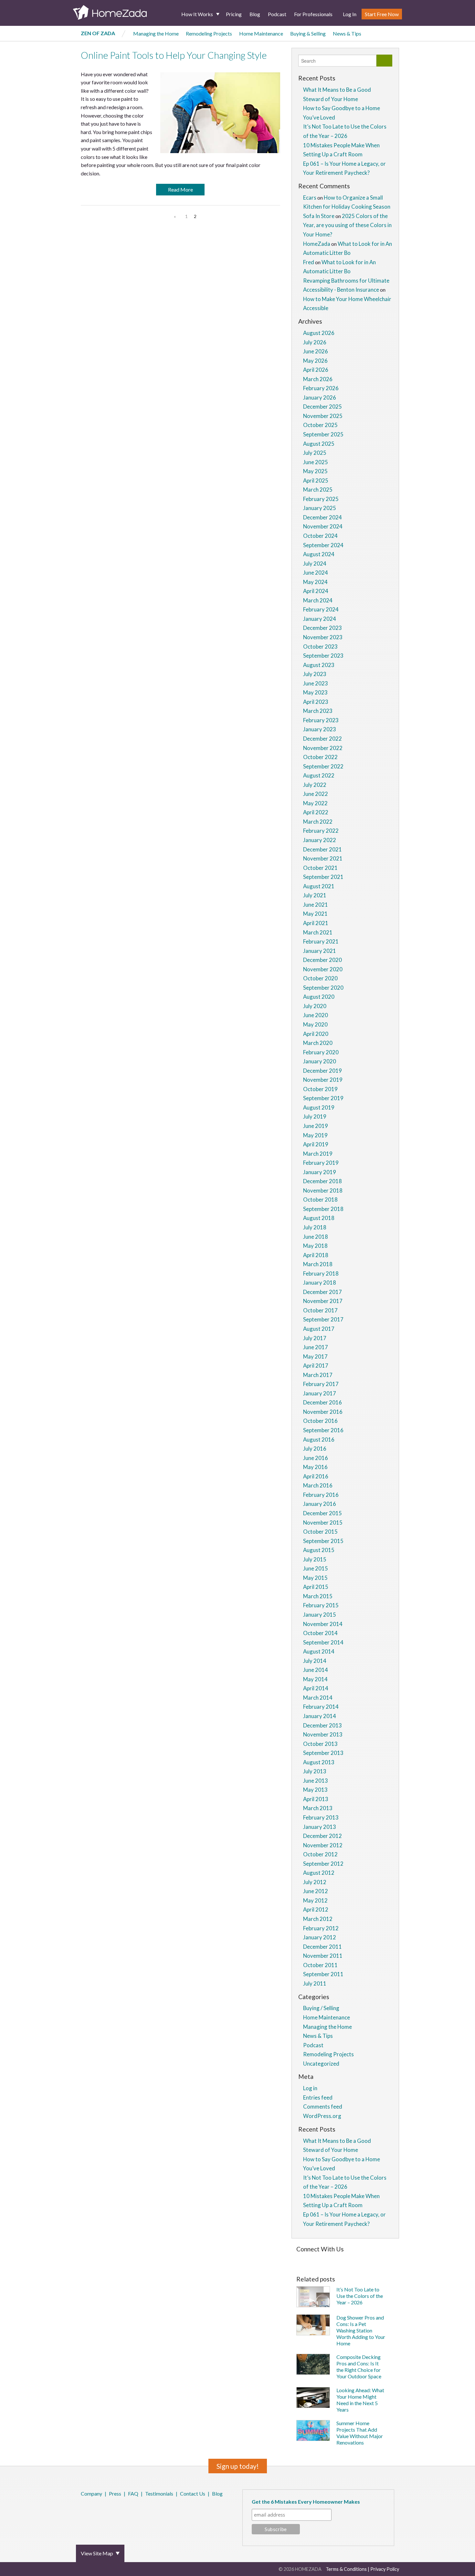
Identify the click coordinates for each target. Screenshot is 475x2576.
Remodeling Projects (209, 33)
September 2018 (323, 1209)
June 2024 (316, 573)
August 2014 (319, 1651)
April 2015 (316, 1587)
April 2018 (316, 1255)
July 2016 (315, 1449)
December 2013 (322, 1725)
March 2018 (318, 1264)
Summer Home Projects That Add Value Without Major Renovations (360, 2433)
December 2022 (322, 739)
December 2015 (322, 1513)
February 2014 (321, 1707)
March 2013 (318, 1808)
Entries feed (318, 2097)
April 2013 (316, 1799)
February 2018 (321, 1273)
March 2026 (318, 379)
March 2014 (318, 1698)
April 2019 (316, 1144)
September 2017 (323, 1319)
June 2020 (316, 1015)
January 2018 (320, 1283)
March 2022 (318, 822)
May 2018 (315, 1246)
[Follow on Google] (372, 2259)
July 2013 (315, 1771)
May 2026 (315, 361)
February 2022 (321, 831)
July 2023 (315, 674)
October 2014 (320, 1633)
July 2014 (315, 1661)
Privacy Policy (385, 2569)
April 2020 (316, 1034)
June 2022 (316, 794)
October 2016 (320, 1421)
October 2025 (320, 425)
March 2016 (318, 1485)
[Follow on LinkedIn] (362, 2259)
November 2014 (323, 1624)
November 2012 (323, 1845)
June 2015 (316, 1568)
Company (91, 2493)
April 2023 (316, 702)
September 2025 (323, 434)
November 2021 (323, 858)
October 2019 (320, 1089)
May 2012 (315, 1900)
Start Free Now (382, 14)
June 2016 (316, 1458)
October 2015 (320, 1532)
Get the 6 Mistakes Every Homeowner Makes (306, 2502)
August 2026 (319, 333)
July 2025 (315, 453)
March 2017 (318, 1375)
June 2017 (316, 1347)
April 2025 (316, 480)
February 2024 (321, 609)
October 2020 (320, 978)
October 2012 (320, 1854)
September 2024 (323, 545)
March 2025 (318, 490)
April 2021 (316, 923)
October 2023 (320, 647)
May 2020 (315, 1024)
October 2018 (320, 1199)
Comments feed (323, 2107)
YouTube (117, 2511)
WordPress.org (322, 2116)
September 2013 (323, 1753)
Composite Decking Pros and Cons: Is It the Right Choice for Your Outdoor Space (359, 2367)
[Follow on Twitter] (306, 2259)
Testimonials (159, 2493)
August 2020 (319, 997)
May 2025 (315, 471)
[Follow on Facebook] (298, 2259)
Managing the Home (156, 33)
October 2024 (320, 536)
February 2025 (321, 499)
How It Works (197, 14)
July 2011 (315, 1983)
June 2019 (316, 1126)
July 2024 (315, 563)
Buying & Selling (308, 33)
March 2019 (318, 1154)
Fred (309, 262)
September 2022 (323, 766)
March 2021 (318, 932)
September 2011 (323, 1974)
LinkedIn (108, 2511)
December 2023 (322, 628)
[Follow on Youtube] (382, 2259)
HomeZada (317, 244)
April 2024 (316, 591)
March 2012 (318, 1919)
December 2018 (322, 1181)
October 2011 (320, 1965)
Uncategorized (321, 2064)
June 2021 (316, 905)
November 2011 (323, 1956)
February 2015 (321, 1605)
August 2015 (319, 1550)
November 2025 (323, 416)
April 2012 (316, 1909)
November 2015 (323, 1523)
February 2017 (321, 1384)
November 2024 (323, 526)
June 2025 (316, 462)
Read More (180, 189)
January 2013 (320, 1827)
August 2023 (319, 665)
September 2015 (323, 1541)
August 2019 (319, 1107)
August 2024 (319, 554)
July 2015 (315, 1559)
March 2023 (318, 711)
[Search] (384, 61)
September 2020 (323, 988)
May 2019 (315, 1135)
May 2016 (315, 1467)
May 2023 (315, 692)
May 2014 (315, 1679)
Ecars (310, 198)
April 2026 (316, 370)
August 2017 (319, 1329)
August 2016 (319, 1439)
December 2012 (322, 1836)
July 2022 (315, 785)
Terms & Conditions (346, 2569)
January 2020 (320, 1061)
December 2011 (322, 1947)
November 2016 (323, 1412)
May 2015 (315, 1578)
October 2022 (320, 757)
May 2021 (315, 914)
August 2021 (319, 886)
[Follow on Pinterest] (315, 2259)
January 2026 (320, 397)
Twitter (90, 2511)
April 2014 (316, 1688)
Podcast (277, 14)
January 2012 (320, 1937)
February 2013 (321, 1817)
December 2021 (322, 849)
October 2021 (320, 868)
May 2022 (315, 803)
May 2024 (315, 582)
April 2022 (316, 812)
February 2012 (321, 1928)
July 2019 (315, 1116)
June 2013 (316, 1781)
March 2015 (318, 1596)
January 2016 (320, 1504)
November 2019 (323, 1080)
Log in (310, 2088)
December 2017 (322, 1292)
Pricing (234, 14)
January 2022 (320, 840)
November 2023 (323, 637)
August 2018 (319, 1218)
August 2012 (319, 1873)
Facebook (82, 2511)
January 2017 (320, 1393)
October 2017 (320, 1310)
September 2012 (323, 1864)
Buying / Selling (321, 2008)
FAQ (133, 2493)
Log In (350, 14)
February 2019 (321, 1163)
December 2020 (322, 960)
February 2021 (321, 941)
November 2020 (323, 969)
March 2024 (318, 600)
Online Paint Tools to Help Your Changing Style (174, 55)
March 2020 (318, 1043)
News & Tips (347, 33)
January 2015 (320, 1615)
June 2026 (316, 351)
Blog (255, 14)
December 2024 (322, 517)
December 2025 (322, 407)
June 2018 (316, 1237)
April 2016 (316, 1476)
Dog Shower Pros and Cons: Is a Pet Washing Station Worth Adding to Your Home (361, 2330)
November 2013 (323, 1734)
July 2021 (315, 895)
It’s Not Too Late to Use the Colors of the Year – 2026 (360, 2296)
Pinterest (99, 2511)
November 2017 (323, 1301)
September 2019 (323, 1098)
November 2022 (323, 748)
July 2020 (315, 1006)
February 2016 (321, 1495)
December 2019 (322, 1071)
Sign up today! (238, 2466)
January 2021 (320, 951)
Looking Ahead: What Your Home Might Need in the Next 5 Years (360, 2400)
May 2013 (315, 1790)
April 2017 (316, 1366)
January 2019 (320, 1172)
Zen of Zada (98, 33)
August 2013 (319, 1762)
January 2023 (320, 729)
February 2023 (321, 720)
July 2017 (315, 1338)
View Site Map (97, 2553)
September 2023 (323, 656)
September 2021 (323, 877)
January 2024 (320, 619)
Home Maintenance (261, 33)
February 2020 (321, 1052)
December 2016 (322, 1402)
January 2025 (320, 508)
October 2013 (320, 1744)
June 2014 (316, 1670)
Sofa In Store (319, 216)
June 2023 (316, 683)
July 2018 (315, 1227)
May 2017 (315, 1356)
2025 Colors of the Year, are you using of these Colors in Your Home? (347, 225)
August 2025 (319, 444)
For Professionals (313, 14)
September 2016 (323, 1430)
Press (115, 2493)
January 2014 (320, 1716)
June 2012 (316, 1891)
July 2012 (315, 1882)
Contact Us (193, 2493)
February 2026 (321, 388)
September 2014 (323, 1642)
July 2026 (315, 342)
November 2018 (323, 1190)
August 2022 (319, 775)
